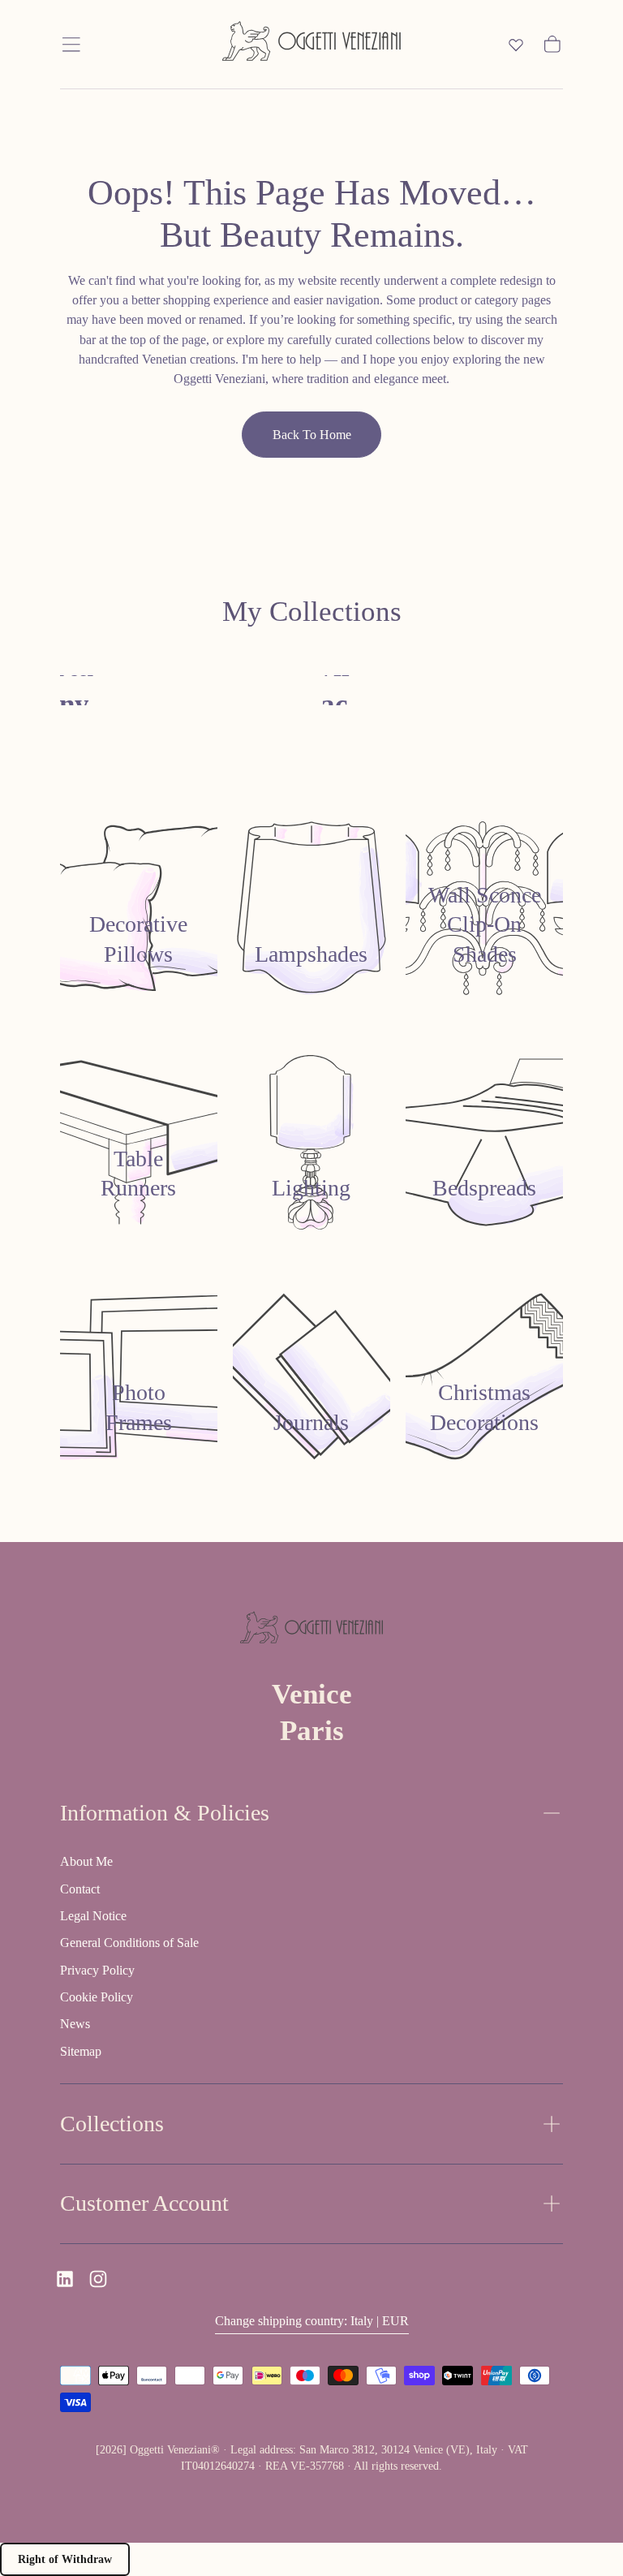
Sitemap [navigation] (81, 2051)
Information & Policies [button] (165, 1813)
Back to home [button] (312, 435)
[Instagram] (98, 2279)
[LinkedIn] (65, 2279)
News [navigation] (75, 2024)
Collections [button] (112, 2124)
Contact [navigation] (80, 1889)
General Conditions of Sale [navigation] (129, 1943)
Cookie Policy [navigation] (97, 1997)
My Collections (312, 612)
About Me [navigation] (86, 1861)
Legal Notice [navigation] (93, 1916)
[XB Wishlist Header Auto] (516, 45)
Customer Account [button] (144, 2203)
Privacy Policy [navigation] (97, 1970)
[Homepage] (311, 44)
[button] (71, 45)
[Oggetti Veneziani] (311, 1630)
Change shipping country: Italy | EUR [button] (312, 2321)
